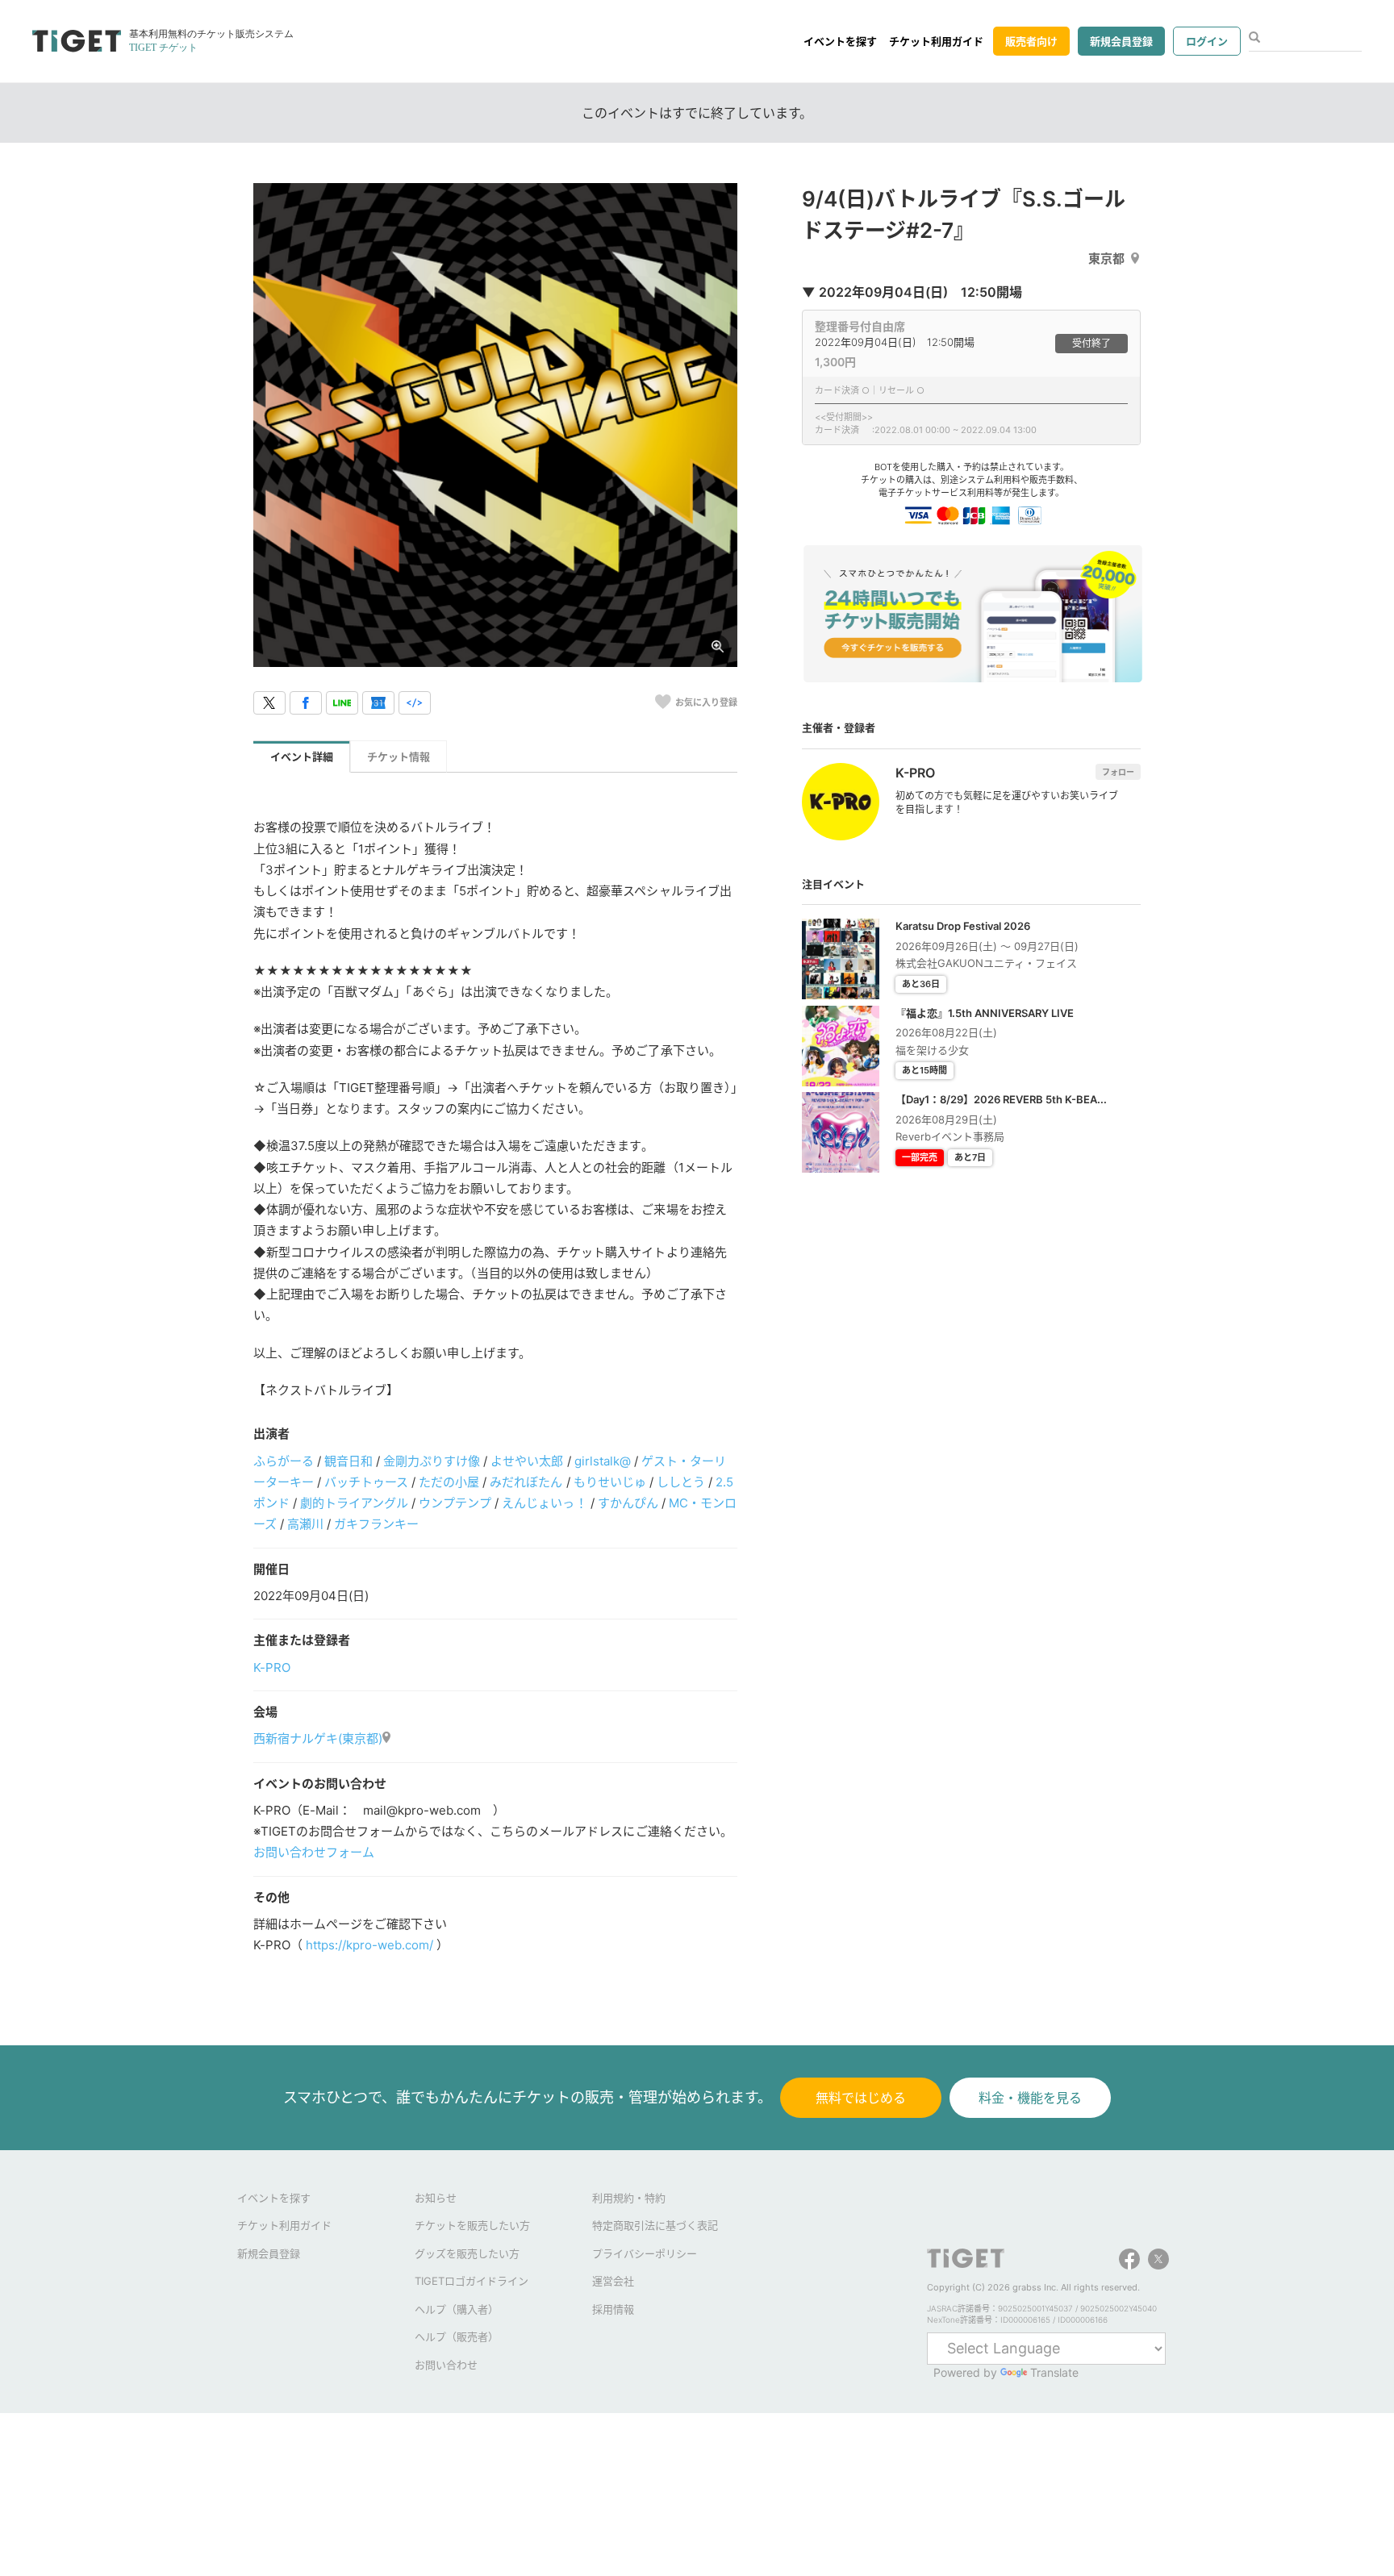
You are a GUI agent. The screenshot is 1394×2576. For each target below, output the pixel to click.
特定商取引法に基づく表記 (655, 2225)
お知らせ (436, 2198)
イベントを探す (840, 41)
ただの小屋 (449, 1482)
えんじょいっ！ (544, 1503)
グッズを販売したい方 (467, 2253)
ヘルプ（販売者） (457, 2336)
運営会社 (613, 2281)
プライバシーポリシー (645, 2253)
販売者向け (1031, 41)
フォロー (1118, 772)
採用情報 (613, 2309)
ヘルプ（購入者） (457, 2309)
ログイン (1207, 41)
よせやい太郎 (527, 1461)
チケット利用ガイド (936, 41)
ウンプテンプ (455, 1503)
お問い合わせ (446, 2365)
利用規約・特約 (629, 2198)
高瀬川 (305, 1524)
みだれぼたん (526, 1482)
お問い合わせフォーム (314, 1852)
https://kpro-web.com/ (369, 1945)
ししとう (681, 1482)
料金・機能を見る (1030, 2098)
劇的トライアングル (354, 1503)
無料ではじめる (861, 2098)
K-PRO (272, 1667)
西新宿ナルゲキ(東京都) (318, 1738)
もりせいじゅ (610, 1482)
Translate (1054, 2372)
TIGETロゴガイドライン (472, 2281)
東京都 (1106, 258)
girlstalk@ (603, 1461)
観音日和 (348, 1461)
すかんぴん (628, 1503)
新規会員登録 (1121, 41)
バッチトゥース (366, 1482)
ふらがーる (284, 1461)
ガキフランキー (376, 1524)
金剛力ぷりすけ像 (432, 1461)
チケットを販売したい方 (472, 2225)
